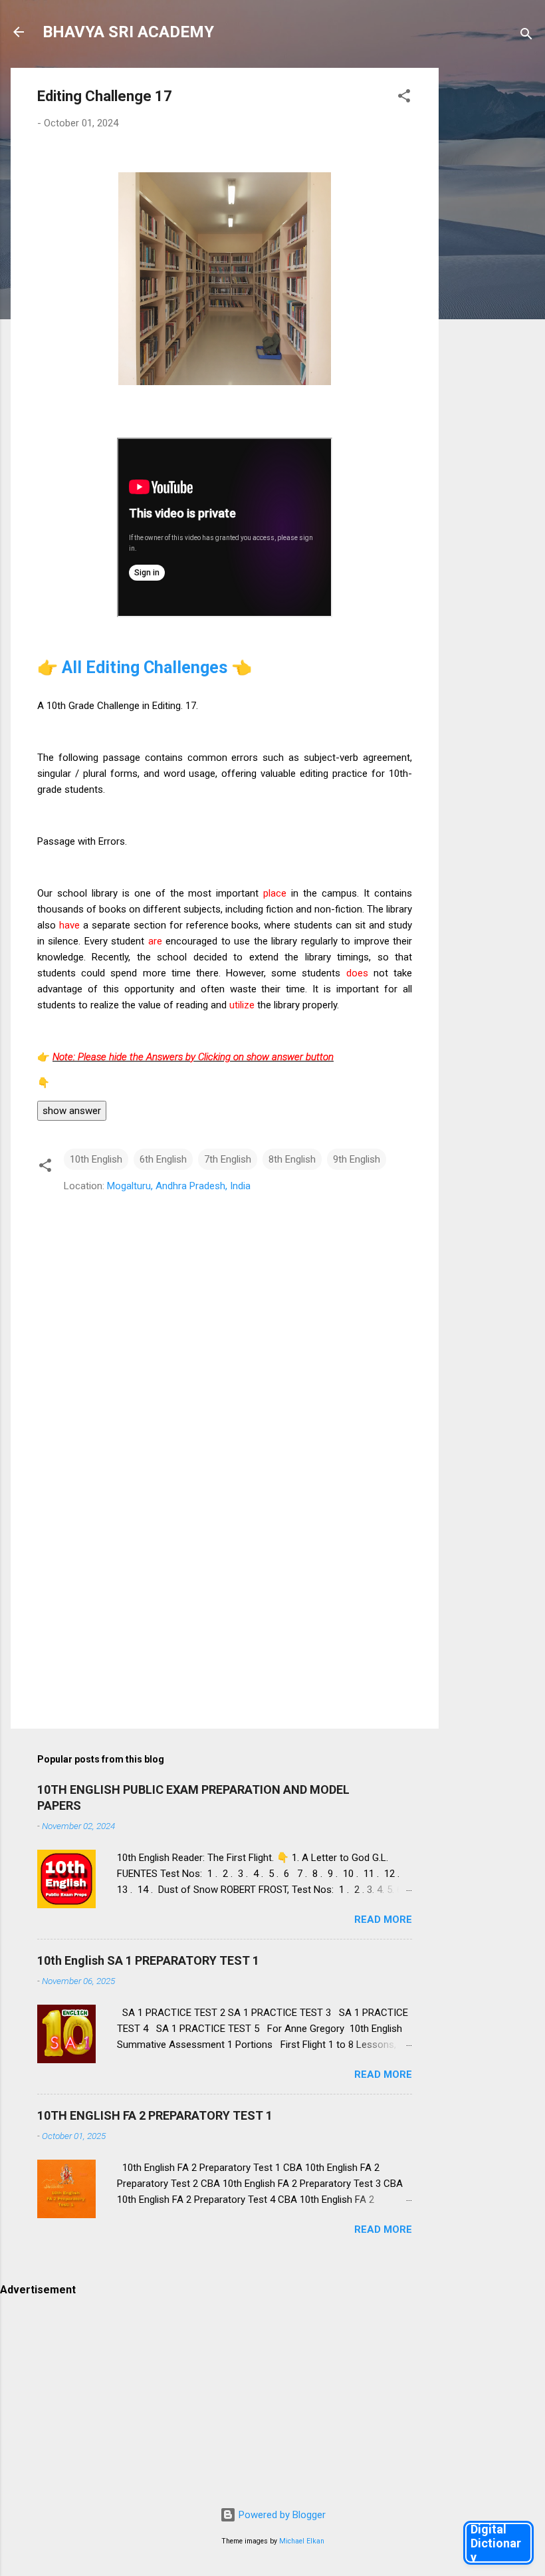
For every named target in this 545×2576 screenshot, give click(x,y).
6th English (163, 1159)
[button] (404, 98)
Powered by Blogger (281, 2515)
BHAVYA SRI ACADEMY (128, 32)
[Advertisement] (492, 267)
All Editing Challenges (147, 667)
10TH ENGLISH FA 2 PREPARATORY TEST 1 (155, 2115)
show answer (72, 1111)
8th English (292, 1159)
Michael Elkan (302, 2541)
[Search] (526, 36)
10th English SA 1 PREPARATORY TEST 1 (148, 1960)
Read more (383, 1920)
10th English (96, 1159)
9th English (357, 1159)
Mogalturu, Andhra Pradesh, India (179, 1186)
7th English (228, 1159)
